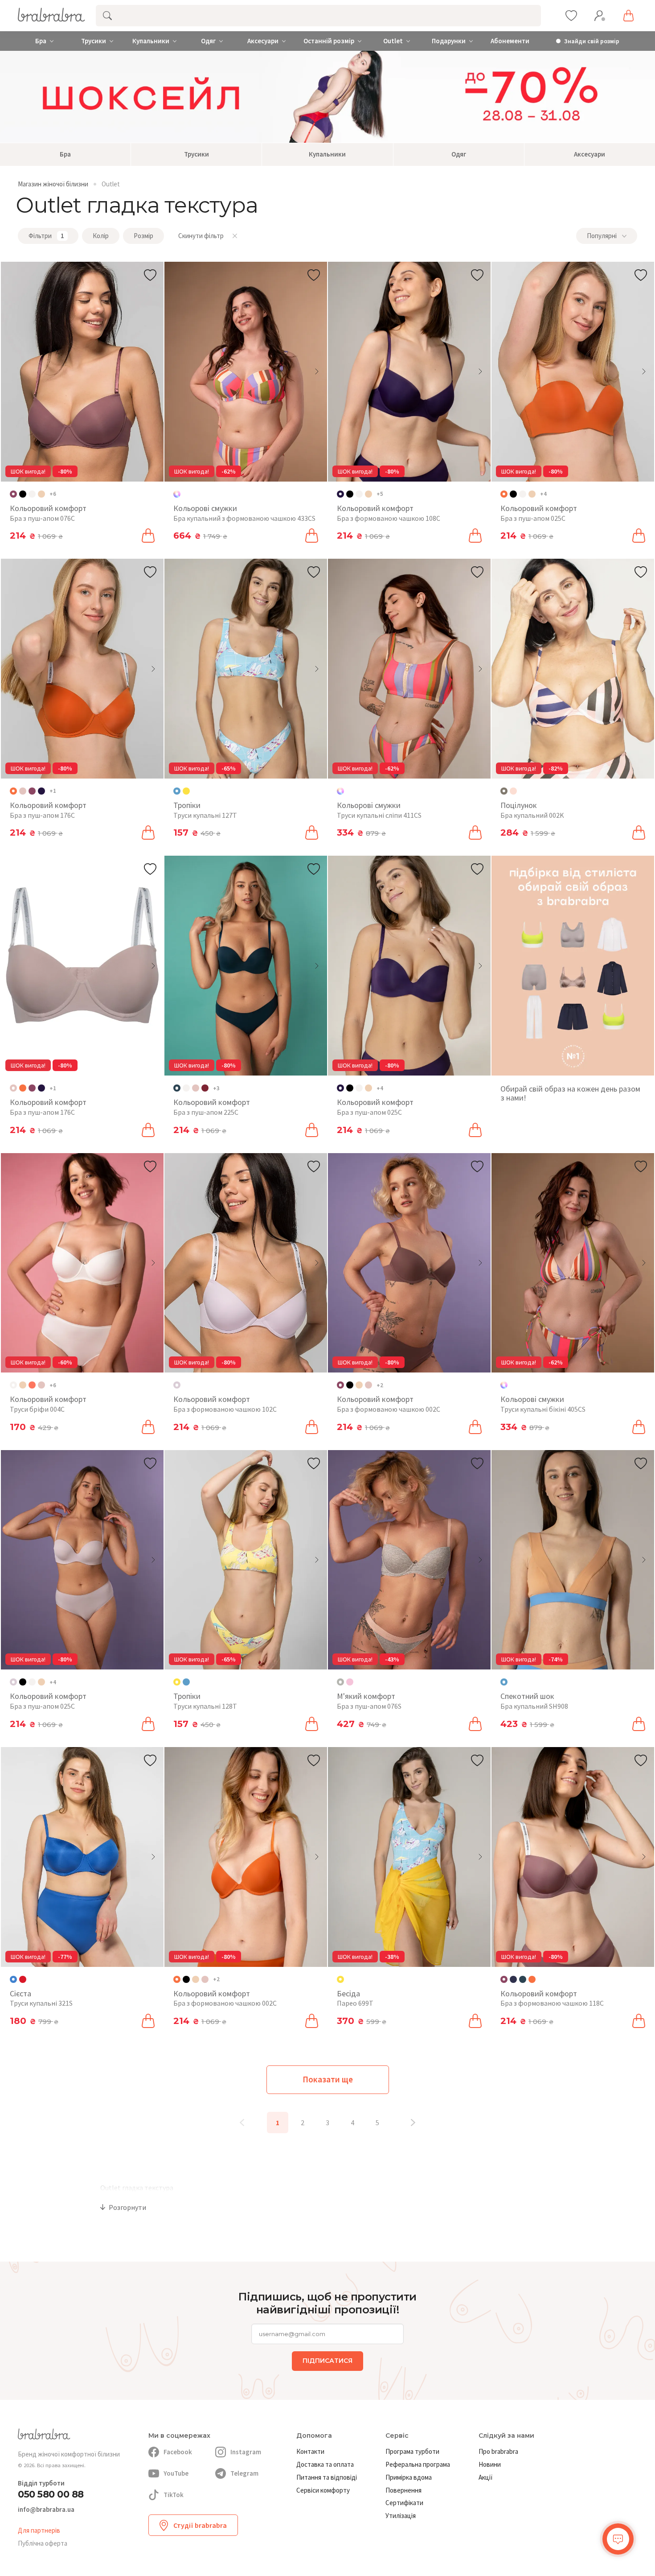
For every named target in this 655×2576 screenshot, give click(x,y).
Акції (486, 2477)
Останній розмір (329, 41)
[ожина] (41, 791)
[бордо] (205, 1088)
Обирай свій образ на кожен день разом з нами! (570, 1093)
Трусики (94, 41)
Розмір (143, 236)
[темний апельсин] (23, 1088)
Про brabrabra (498, 2451)
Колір (101, 236)
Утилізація (401, 2516)
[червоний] (23, 1979)
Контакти (310, 2451)
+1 (53, 791)
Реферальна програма (418, 2464)
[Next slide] (153, 371)
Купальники (151, 41)
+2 (380, 1385)
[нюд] (41, 494)
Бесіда (348, 1993)
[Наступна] (413, 2123)
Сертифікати (404, 2503)
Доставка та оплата (325, 2464)
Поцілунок (519, 805)
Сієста (20, 1993)
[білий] (32, 494)
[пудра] (350, 1682)
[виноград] (32, 791)
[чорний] (23, 494)
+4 (543, 494)
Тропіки (187, 805)
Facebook (178, 2452)
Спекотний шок (527, 1696)
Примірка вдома (409, 2477)
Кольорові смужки (205, 508)
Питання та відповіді (327, 2477)
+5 (380, 494)
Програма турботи (412, 2451)
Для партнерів (39, 2530)
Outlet (393, 41)
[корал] (32, 1385)
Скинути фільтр (201, 236)
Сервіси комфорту (323, 2490)
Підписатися (327, 2361)
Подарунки (449, 41)
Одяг (208, 41)
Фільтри (46, 236)
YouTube (176, 2473)
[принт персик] (513, 791)
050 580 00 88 (51, 2494)
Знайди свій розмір (592, 41)
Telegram (244, 2473)
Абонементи (510, 41)
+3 (216, 1088)
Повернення (403, 2490)
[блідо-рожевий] (23, 791)
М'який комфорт (366, 1696)
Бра (41, 41)
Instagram (246, 2452)
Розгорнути (127, 2207)
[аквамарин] (523, 1979)
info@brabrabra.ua (46, 2510)
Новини (490, 2464)
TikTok (174, 2495)
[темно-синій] (513, 1979)
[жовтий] (186, 791)
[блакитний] (186, 1682)
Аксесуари (263, 41)
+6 (53, 494)
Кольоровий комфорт (48, 508)
